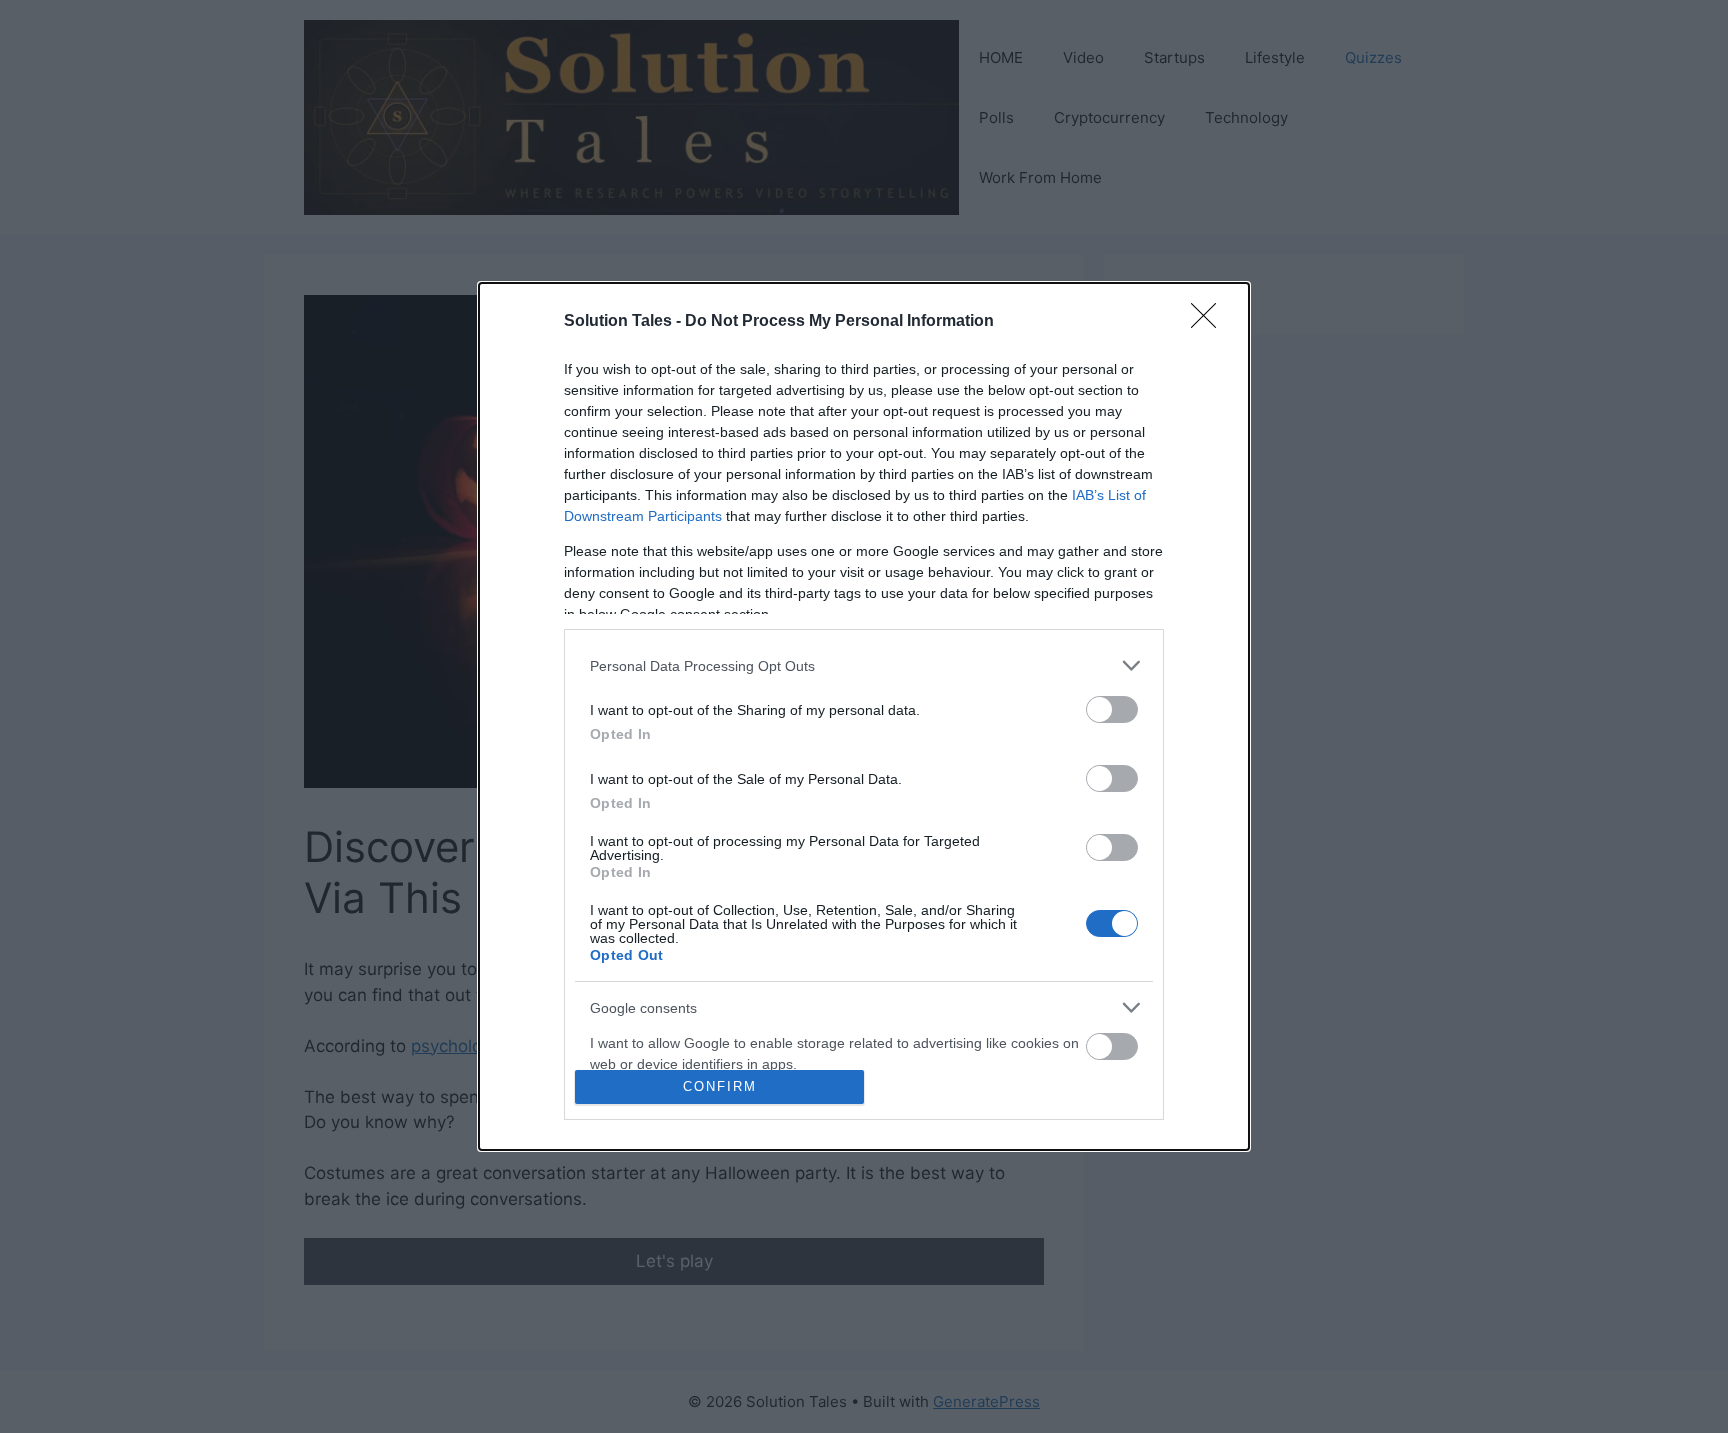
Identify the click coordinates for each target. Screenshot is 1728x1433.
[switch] (1112, 709)
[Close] (1210, 322)
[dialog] (864, 716)
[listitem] (864, 665)
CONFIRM (720, 1086)
